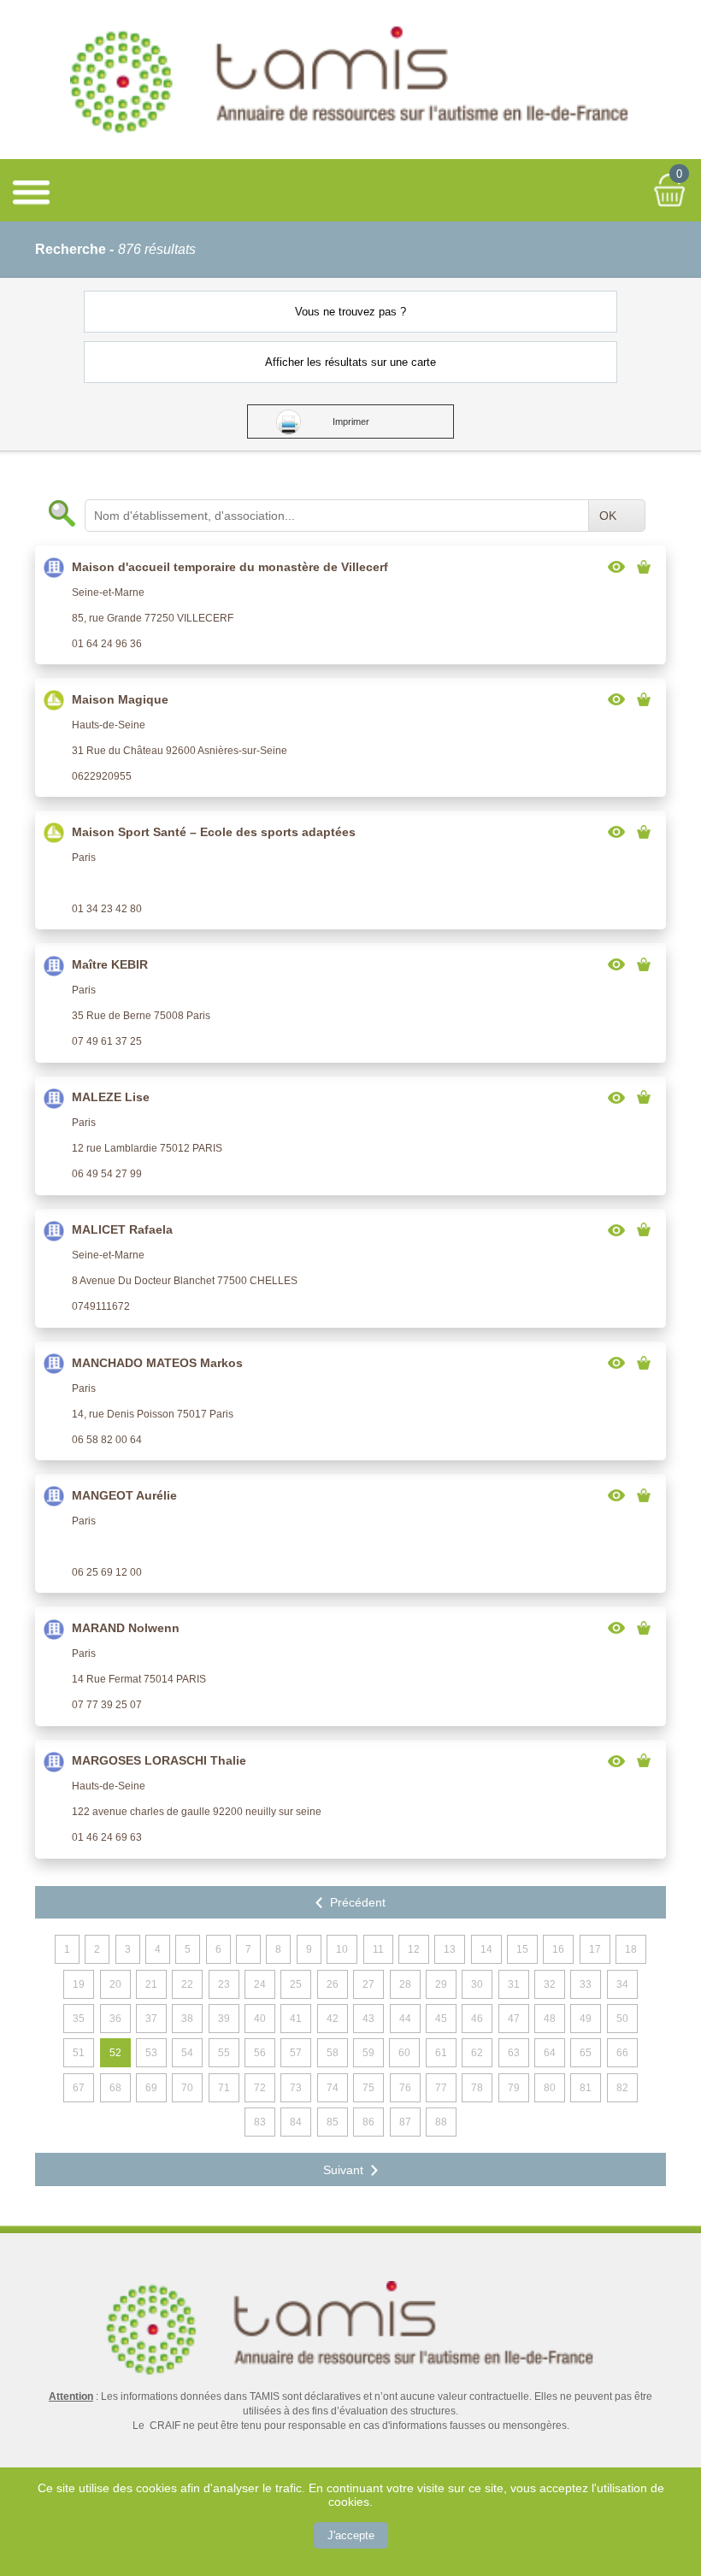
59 (368, 2053)
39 (224, 2019)
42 (333, 2019)
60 (404, 2053)
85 (333, 2122)
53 (151, 2053)
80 (550, 2088)
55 (224, 2053)
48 (550, 2019)
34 (622, 1984)
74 (333, 2088)
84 (296, 2122)
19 (79, 1984)
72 (260, 2088)
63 (514, 2053)
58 (333, 2053)
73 (296, 2088)
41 (296, 2019)
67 (79, 2088)
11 (378, 1949)
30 (477, 1984)
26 (333, 1984)
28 (405, 1984)
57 (296, 2053)
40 (260, 2019)
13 (450, 1949)
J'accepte (351, 2535)
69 (151, 2088)
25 (296, 1984)
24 (260, 1984)
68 (115, 2088)
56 (260, 2053)
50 (622, 2019)
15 (522, 1949)
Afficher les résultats (351, 362)
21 (151, 1984)
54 (187, 2053)
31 (514, 1984)
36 (115, 2019)
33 (586, 1984)
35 (79, 2019)
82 (622, 2088)
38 (187, 2019)
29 (441, 1984)
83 (260, 2122)
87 (405, 2122)
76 (405, 2088)
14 (486, 1949)
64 (550, 2053)
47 (514, 2019)
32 (550, 1984)
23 (224, 1984)
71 (224, 2088)
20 (115, 1984)
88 (441, 2122)
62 (477, 2053)
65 (586, 2053)
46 (477, 2019)
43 (368, 2019)
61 (441, 2053)
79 (514, 2088)
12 (414, 1949)
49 (586, 2019)
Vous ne (351, 312)
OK (608, 516)
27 (368, 1984)
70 (187, 2088)
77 (441, 2088)
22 (187, 1984)
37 (151, 2019)
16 (558, 1949)
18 (631, 1949)
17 (595, 1949)
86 (368, 2122)
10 (342, 1949)
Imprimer (351, 421)
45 (441, 2019)
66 (622, 2053)
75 (368, 2088)
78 (477, 2088)
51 (79, 2053)
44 (405, 2019)
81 (586, 2088)
